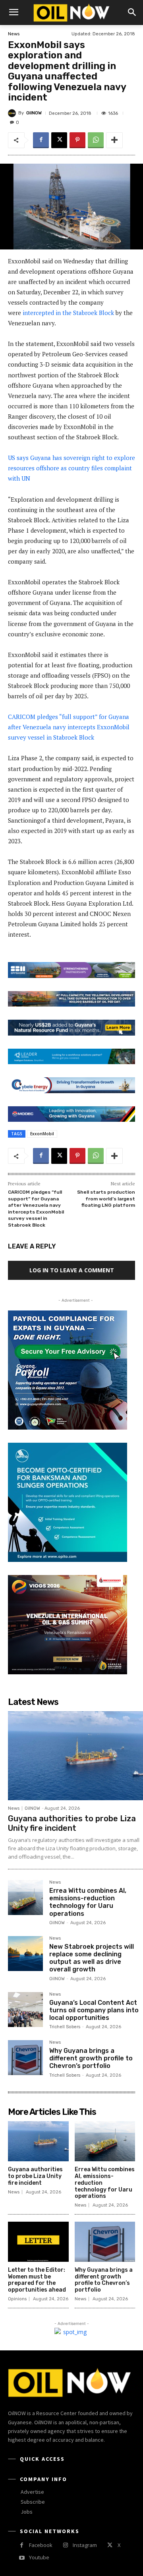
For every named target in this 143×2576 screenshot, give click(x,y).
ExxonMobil (42, 1134)
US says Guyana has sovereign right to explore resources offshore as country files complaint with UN (71, 468)
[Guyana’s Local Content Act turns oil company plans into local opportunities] (25, 2010)
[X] (59, 140)
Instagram (85, 2545)
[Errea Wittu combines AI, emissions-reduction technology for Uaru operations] (25, 1898)
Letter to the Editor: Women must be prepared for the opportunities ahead (37, 2280)
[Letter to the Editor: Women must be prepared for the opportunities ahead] (38, 2242)
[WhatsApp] (96, 140)
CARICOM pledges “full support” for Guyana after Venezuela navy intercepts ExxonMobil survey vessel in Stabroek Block (69, 727)
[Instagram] (65, 2545)
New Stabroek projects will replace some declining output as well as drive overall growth (92, 1958)
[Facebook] (41, 140)
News (14, 34)
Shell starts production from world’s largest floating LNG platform (106, 1199)
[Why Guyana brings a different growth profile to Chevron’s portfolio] (25, 2058)
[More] (114, 140)
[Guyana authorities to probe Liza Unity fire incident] (75, 1756)
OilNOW (34, 113)
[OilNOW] (13, 113)
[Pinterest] (77, 140)
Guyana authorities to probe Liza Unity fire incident (72, 1823)
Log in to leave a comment (72, 1270)
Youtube (39, 2557)
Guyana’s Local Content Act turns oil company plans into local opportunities (94, 2010)
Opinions (17, 2299)
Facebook (41, 2545)
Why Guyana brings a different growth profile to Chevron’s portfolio (91, 2058)
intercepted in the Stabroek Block (68, 313)
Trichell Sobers (65, 2027)
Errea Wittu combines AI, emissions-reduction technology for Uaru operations (88, 1902)
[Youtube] (22, 2558)
